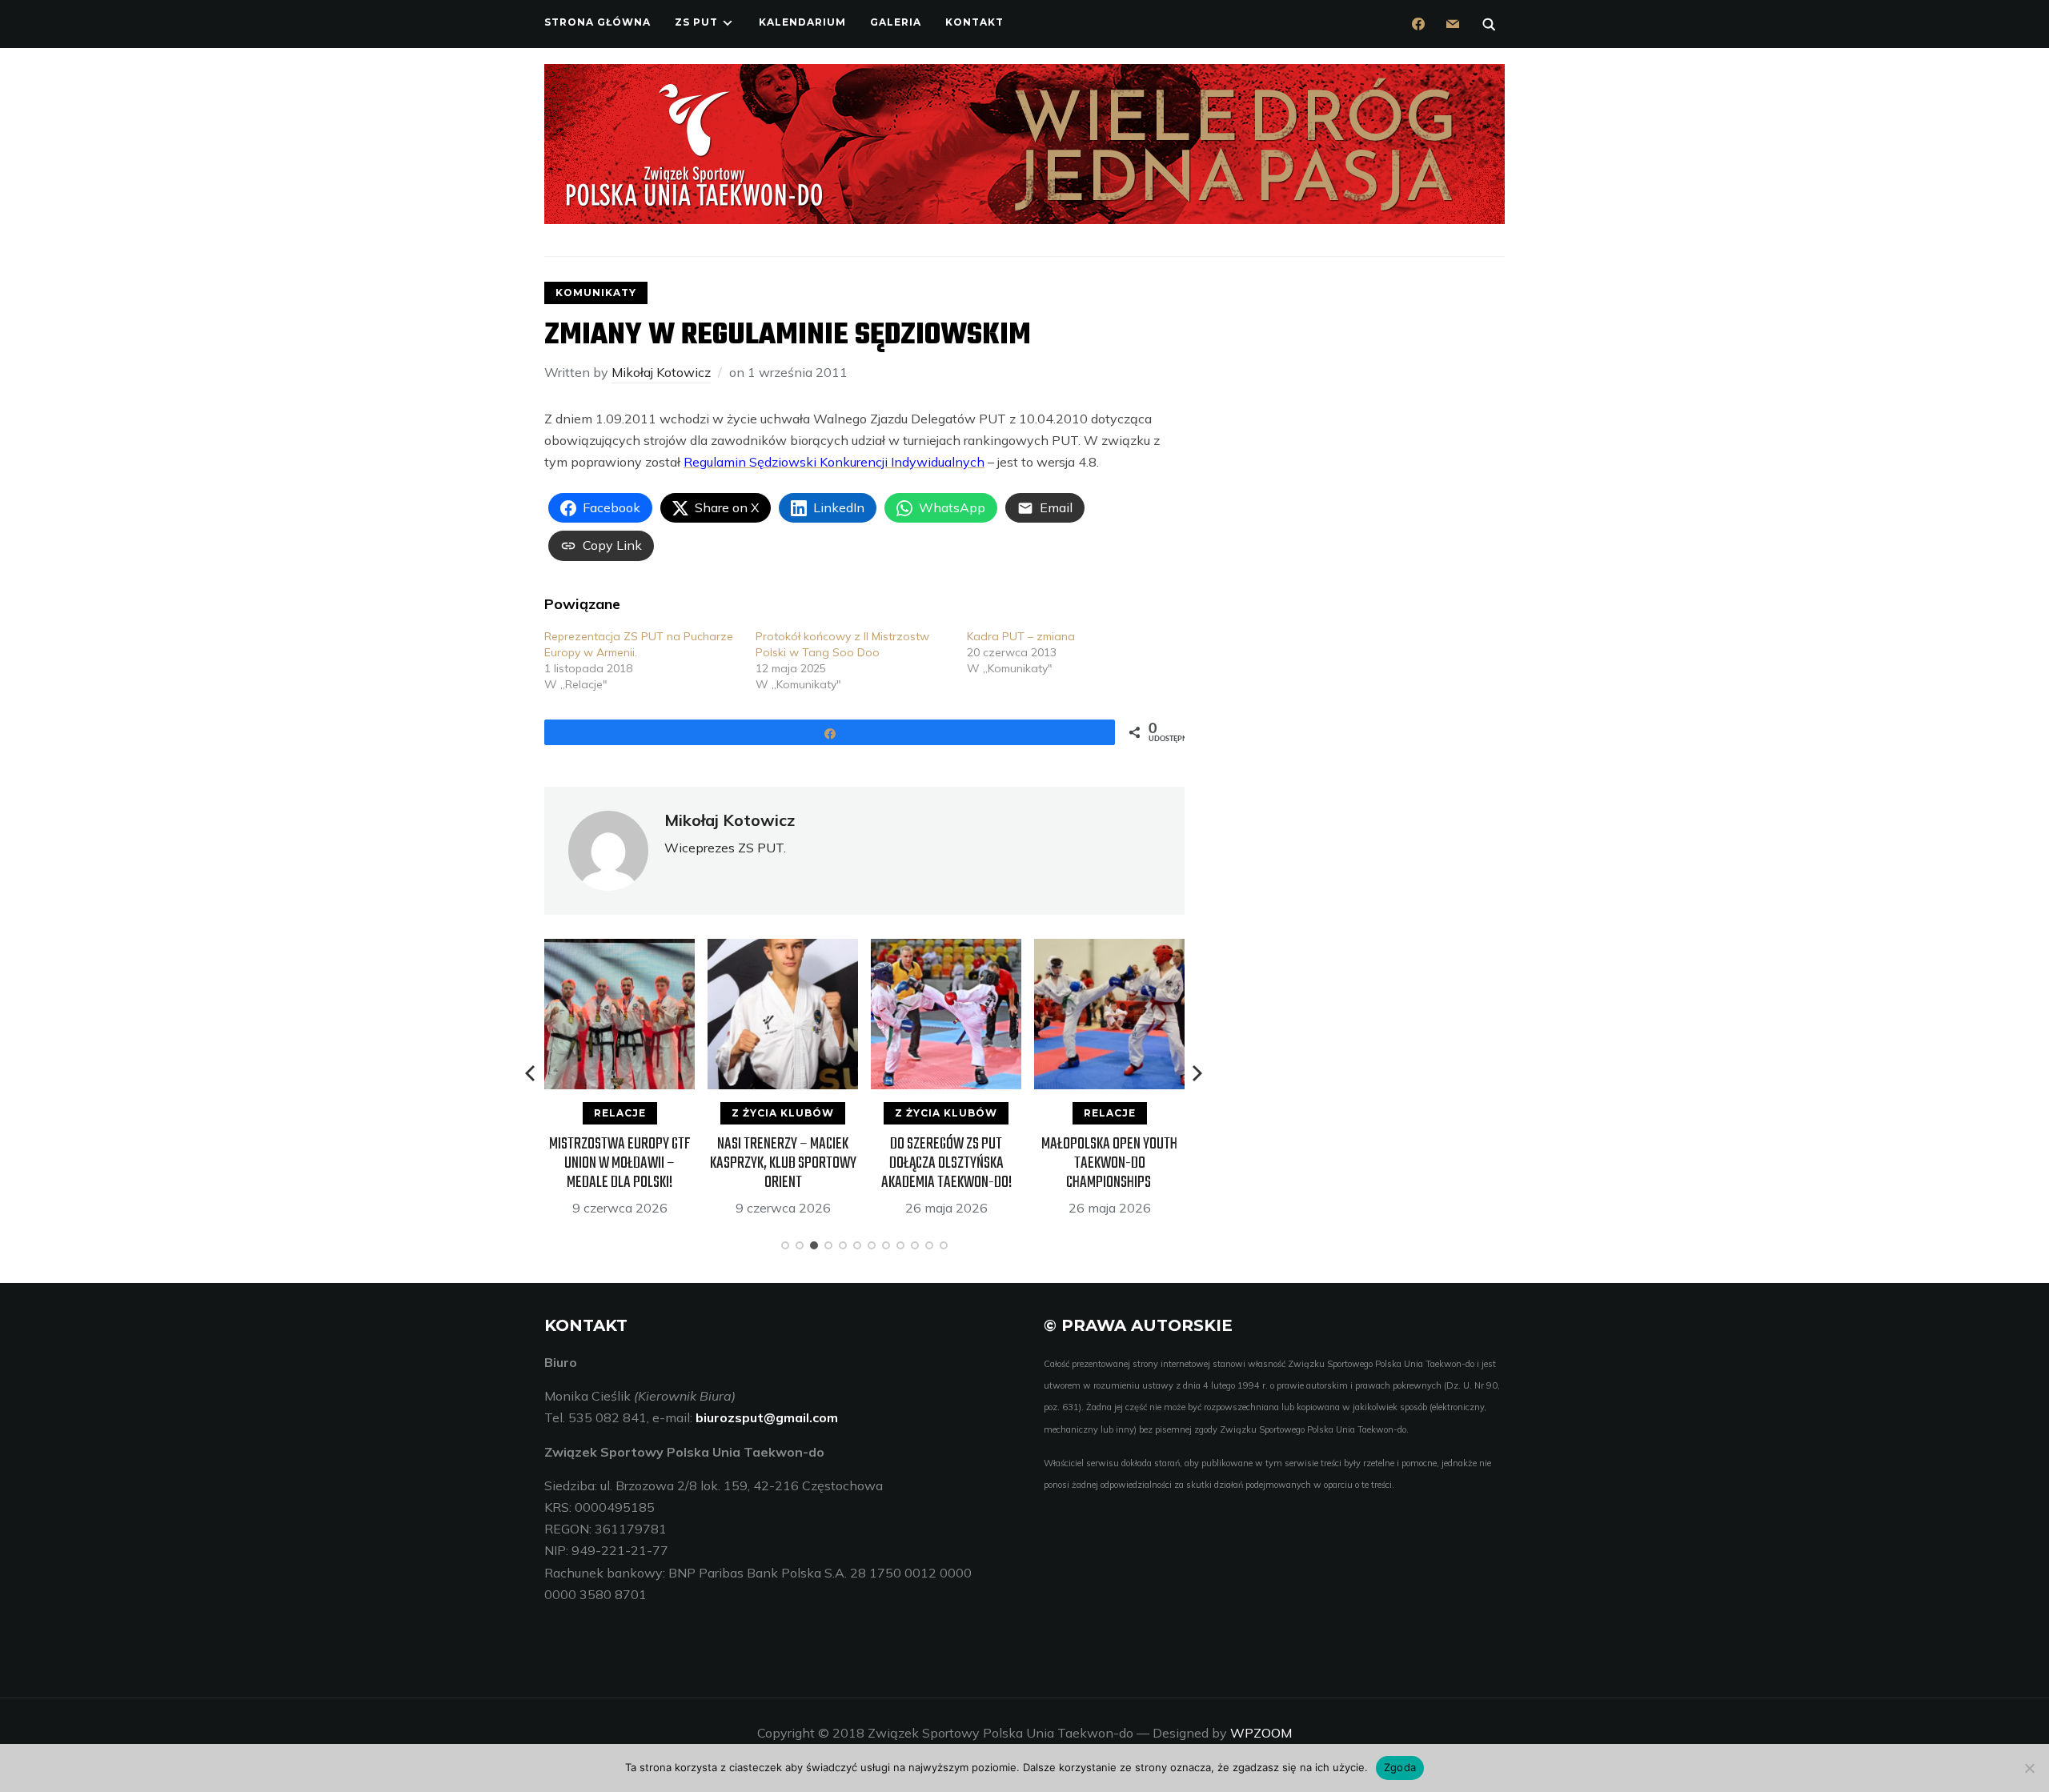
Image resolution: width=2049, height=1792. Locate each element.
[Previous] (531, 1073)
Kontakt (974, 22)
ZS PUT (696, 22)
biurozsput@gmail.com (767, 1417)
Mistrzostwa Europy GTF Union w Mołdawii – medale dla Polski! (620, 1163)
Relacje (620, 1113)
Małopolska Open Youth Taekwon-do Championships (1109, 1163)
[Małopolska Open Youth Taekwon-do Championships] (1109, 949)
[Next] (1197, 1073)
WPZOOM (1261, 1733)
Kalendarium (802, 22)
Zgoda (1400, 1767)
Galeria (896, 22)
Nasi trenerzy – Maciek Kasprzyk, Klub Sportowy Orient (783, 1163)
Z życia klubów (783, 1113)
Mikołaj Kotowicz (661, 372)
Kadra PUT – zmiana (1021, 636)
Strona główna (597, 22)
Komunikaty (596, 293)
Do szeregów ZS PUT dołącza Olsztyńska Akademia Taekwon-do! (946, 1163)
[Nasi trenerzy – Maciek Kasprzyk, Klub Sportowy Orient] (783, 949)
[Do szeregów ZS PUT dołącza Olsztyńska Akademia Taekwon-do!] (946, 949)
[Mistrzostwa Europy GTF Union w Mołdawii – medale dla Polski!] (620, 949)
